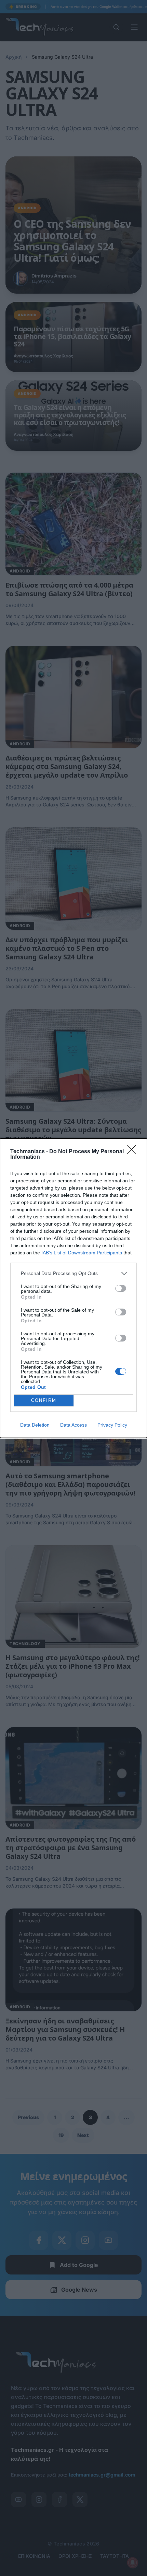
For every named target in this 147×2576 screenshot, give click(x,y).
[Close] (134, 1152)
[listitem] (73, 1273)
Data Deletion (35, 1425)
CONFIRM (44, 1400)
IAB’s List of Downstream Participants (82, 1253)
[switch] (121, 1288)
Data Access (73, 1425)
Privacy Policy (112, 1425)
